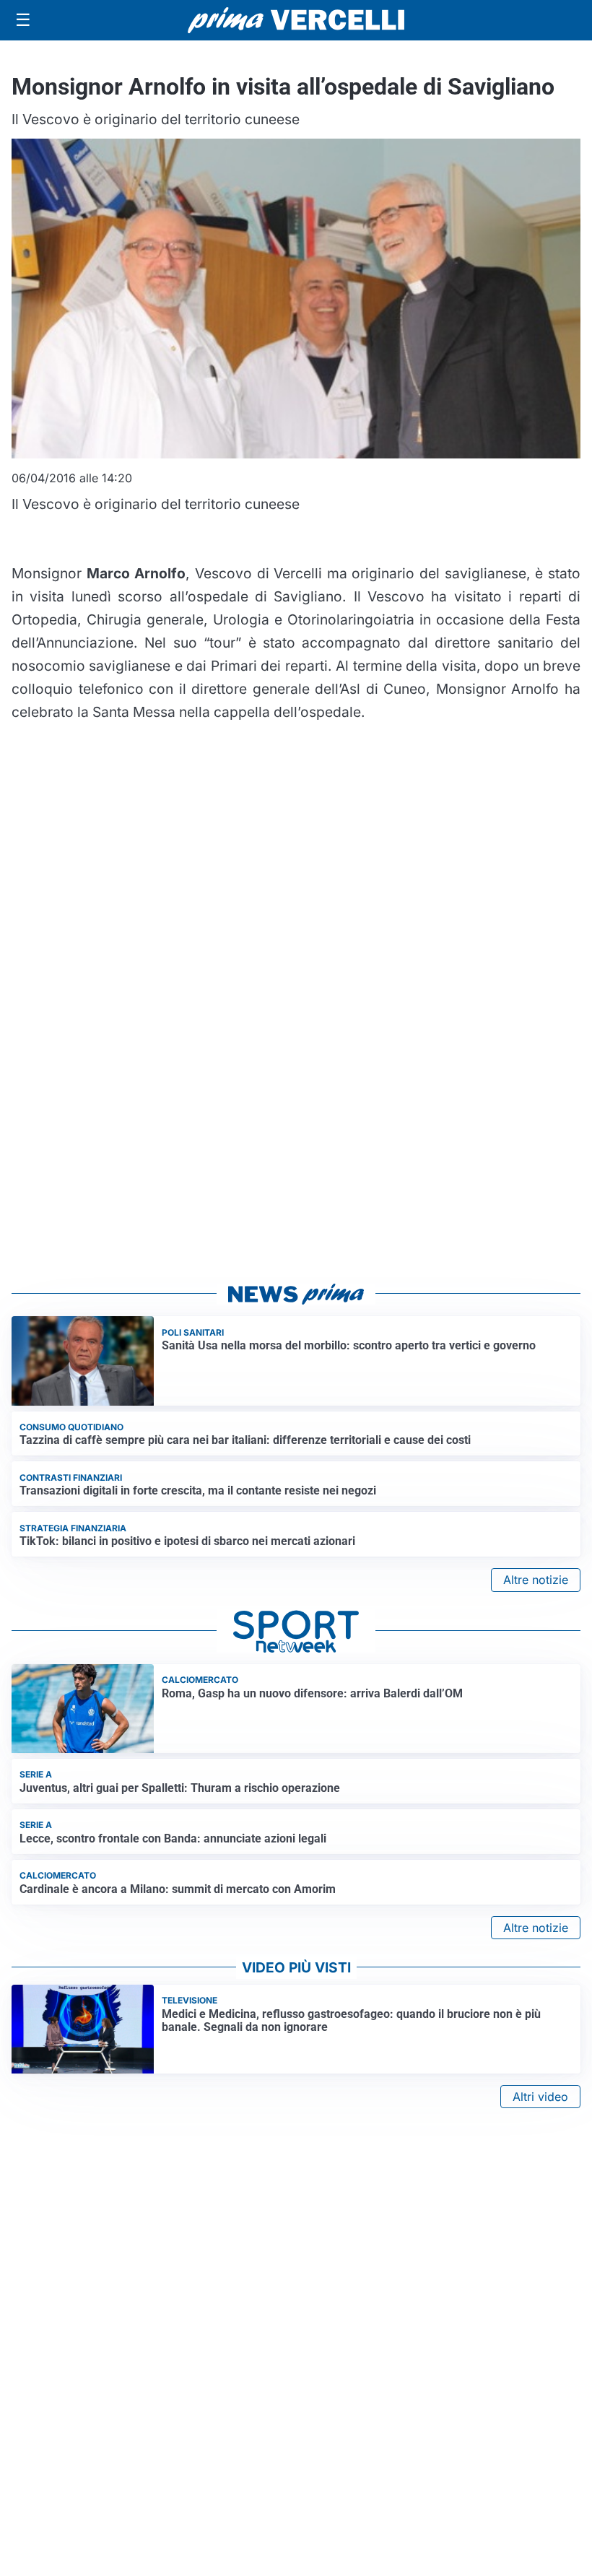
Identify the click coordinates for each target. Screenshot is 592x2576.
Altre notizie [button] (536, 1580)
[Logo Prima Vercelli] (296, 20)
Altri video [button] (540, 2097)
